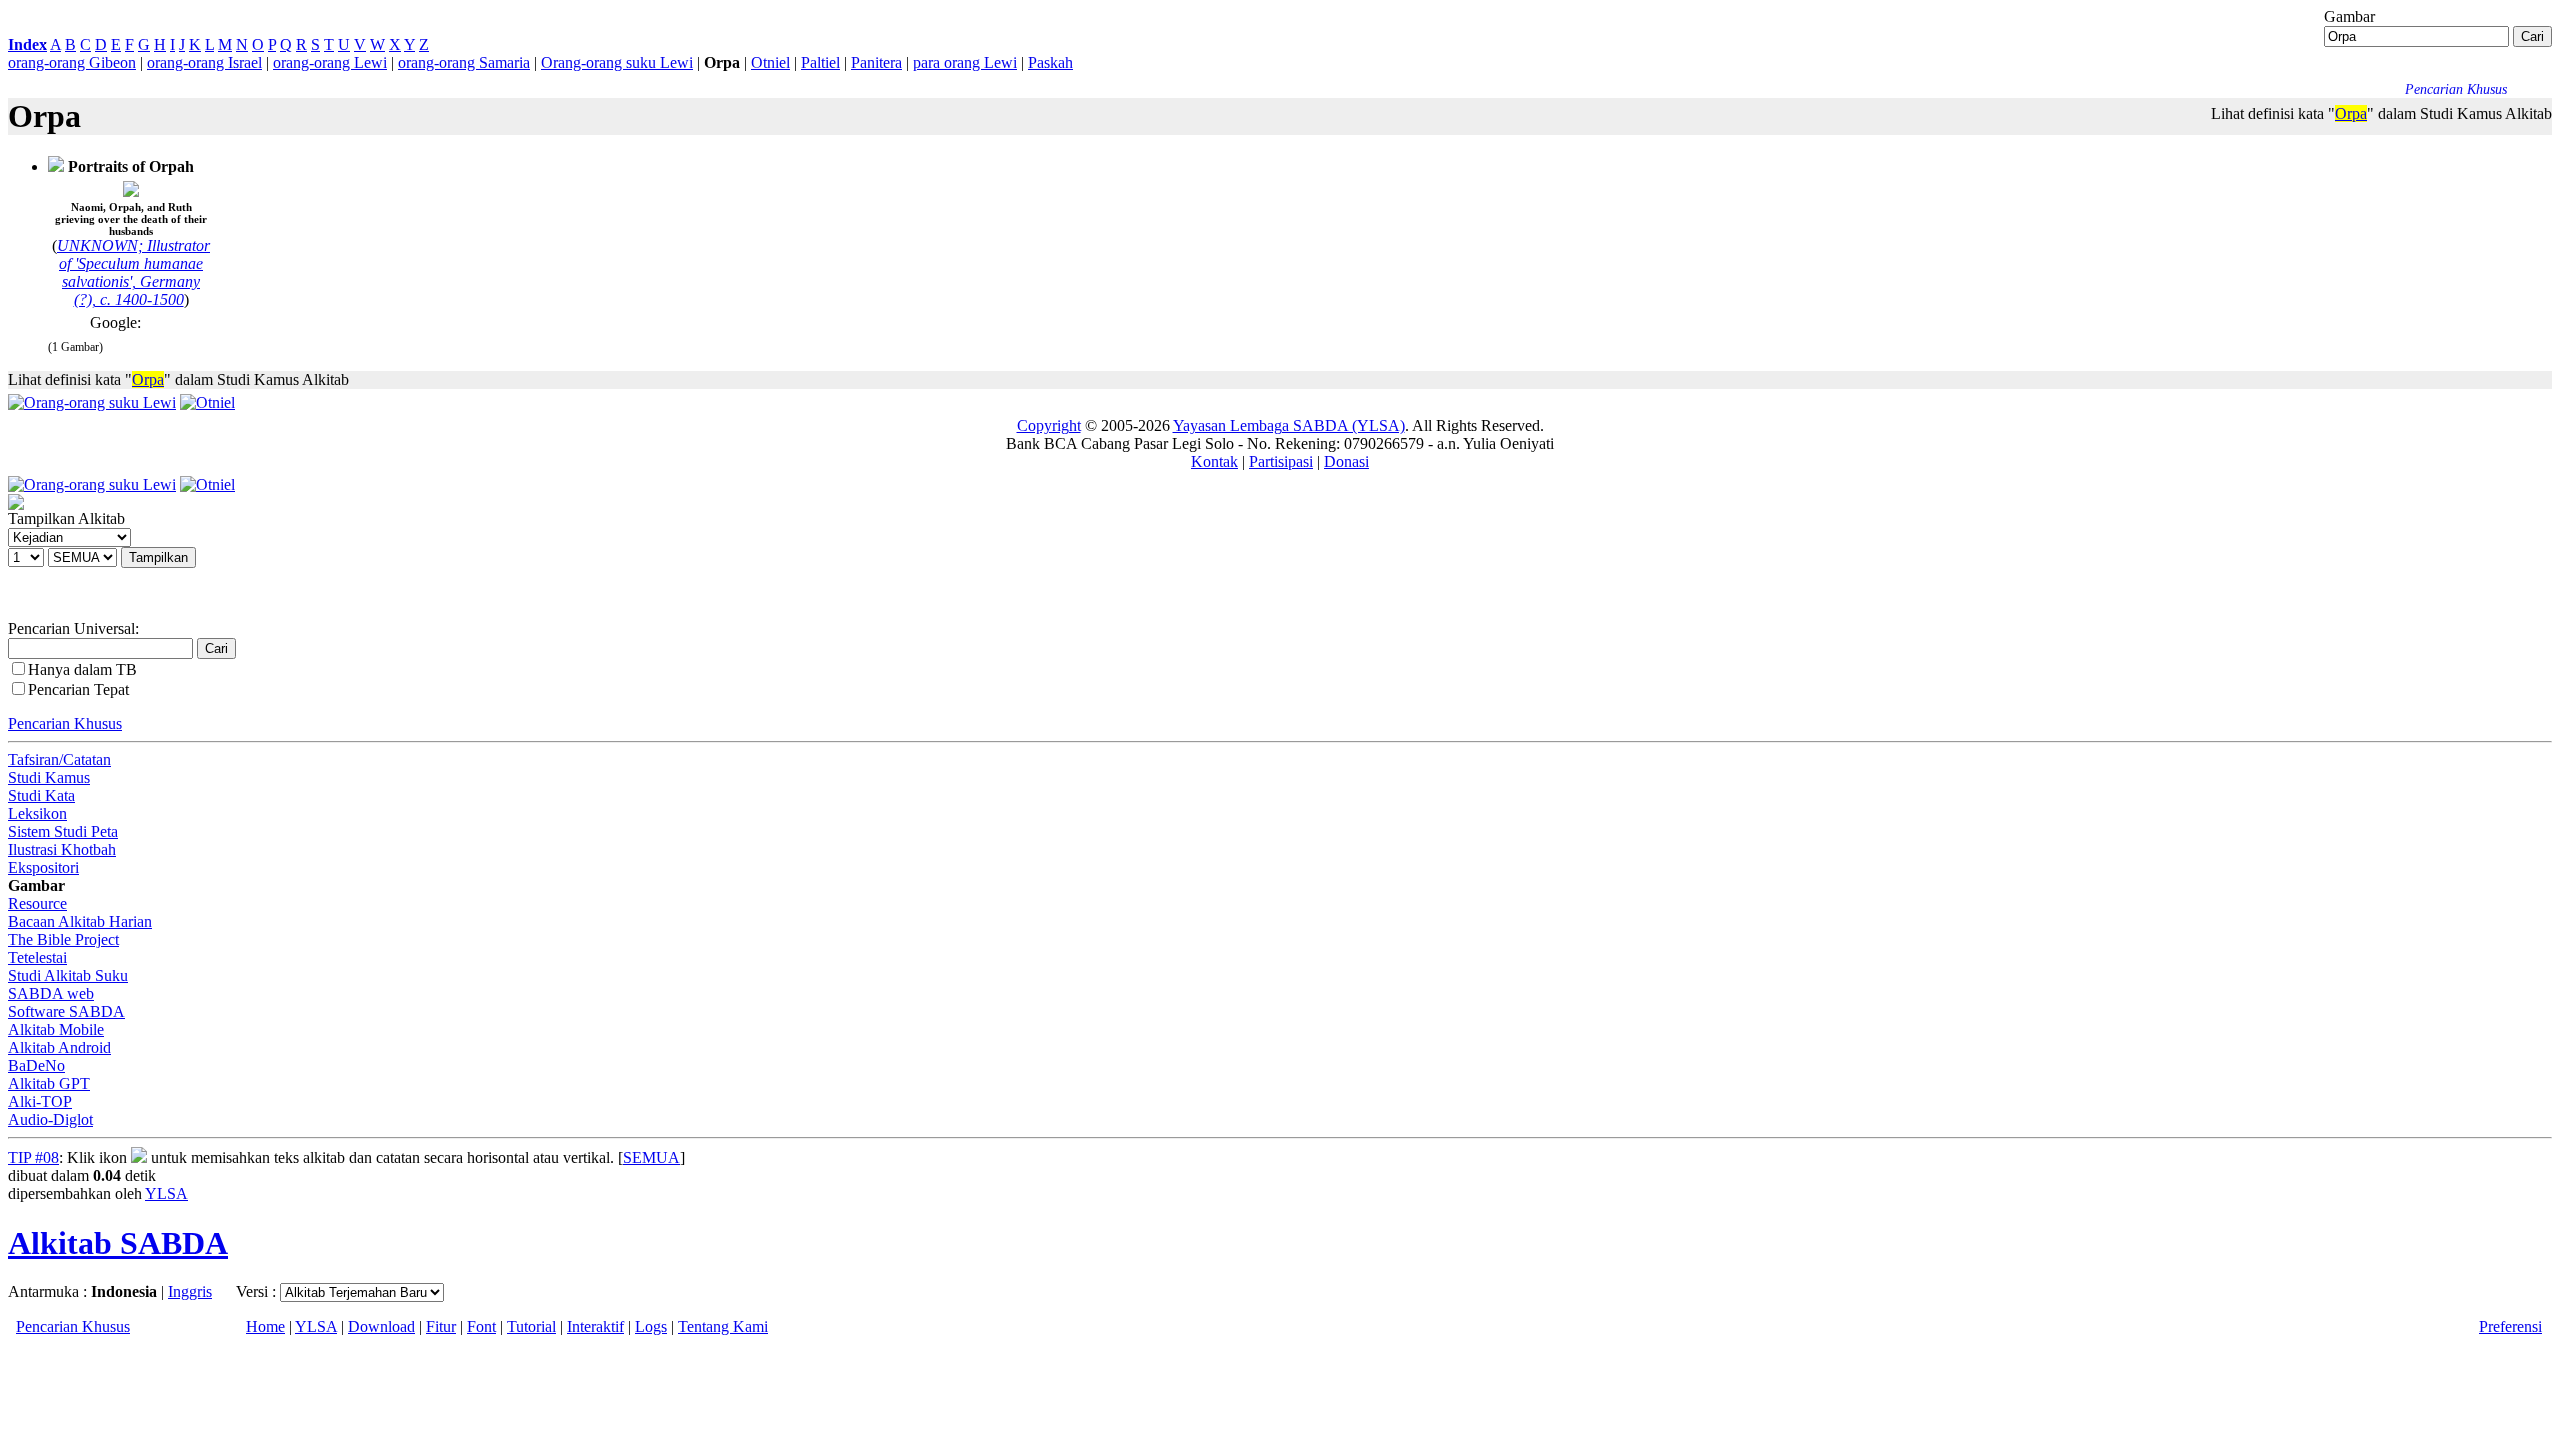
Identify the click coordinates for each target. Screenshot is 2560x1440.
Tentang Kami (723, 1326)
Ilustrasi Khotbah (62, 849)
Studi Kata (41, 795)
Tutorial (531, 1326)
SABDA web (51, 993)
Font (481, 1326)
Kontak (1214, 461)
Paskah (1050, 62)
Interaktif (595, 1326)
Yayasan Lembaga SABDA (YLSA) (1289, 425)
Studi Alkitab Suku (68, 975)
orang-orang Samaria (464, 62)
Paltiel (820, 62)
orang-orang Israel (204, 62)
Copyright (1049, 425)
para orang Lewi (965, 62)
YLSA (166, 1193)
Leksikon (37, 813)
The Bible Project (63, 939)
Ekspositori (43, 867)
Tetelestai (37, 957)
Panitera (876, 62)
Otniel (770, 62)
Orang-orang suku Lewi (617, 62)
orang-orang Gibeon (72, 62)
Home (265, 1326)
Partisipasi (1281, 461)
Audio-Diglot (50, 1119)
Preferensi (2510, 1326)
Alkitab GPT (49, 1083)
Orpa (2351, 113)
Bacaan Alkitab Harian (80, 921)
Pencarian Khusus (65, 723)
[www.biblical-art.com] (56, 166)
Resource (37, 903)
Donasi (1346, 461)
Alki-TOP (40, 1101)
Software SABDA (66, 1011)
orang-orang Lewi (330, 62)
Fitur (441, 1326)
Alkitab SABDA (118, 1243)
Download (381, 1326)
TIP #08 (33, 1157)
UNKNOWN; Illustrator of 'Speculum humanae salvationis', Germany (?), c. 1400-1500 (133, 272)
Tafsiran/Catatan (59, 759)
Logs (651, 1326)
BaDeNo (36, 1065)
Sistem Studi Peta (63, 831)
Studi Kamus (49, 777)
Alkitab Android (59, 1047)
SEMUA (651, 1157)
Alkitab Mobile (56, 1029)
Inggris (190, 1291)
